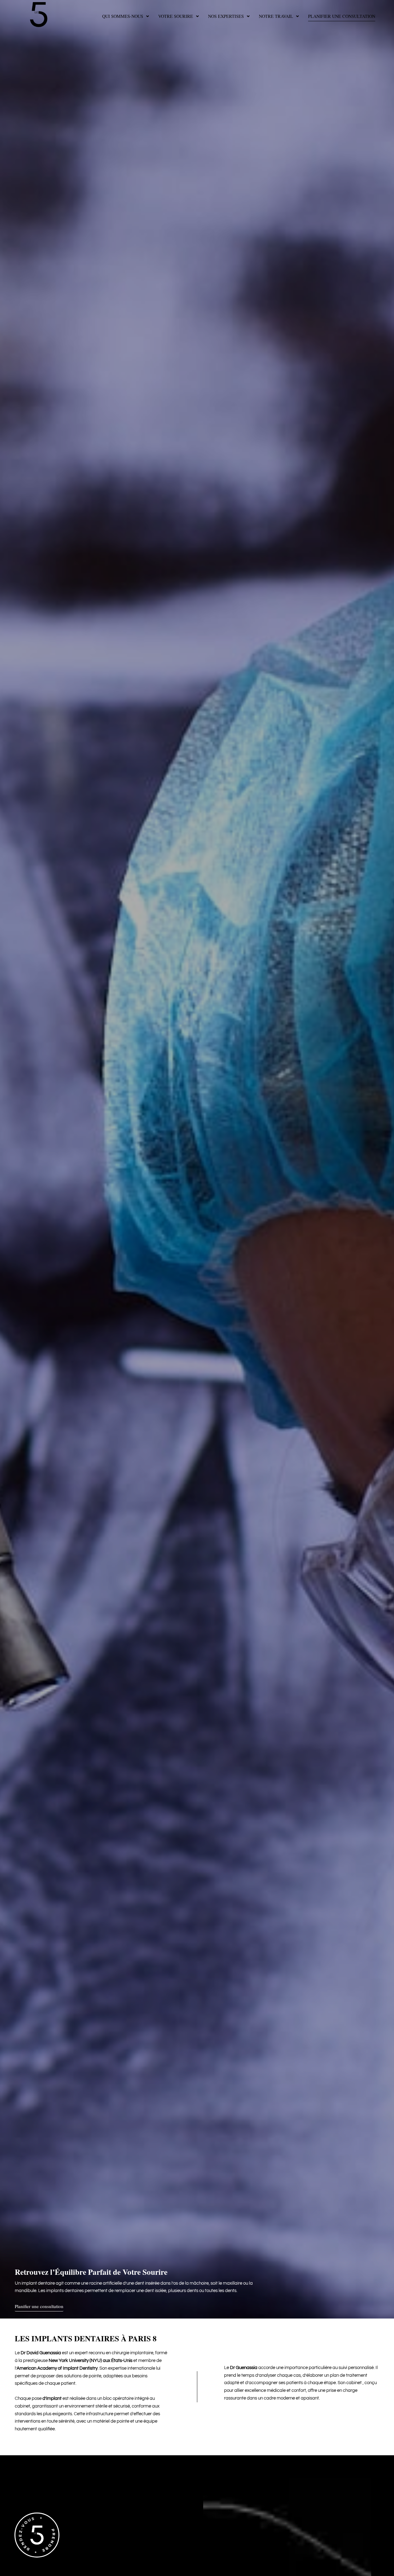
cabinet (354, 2383)
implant (54, 2398)
